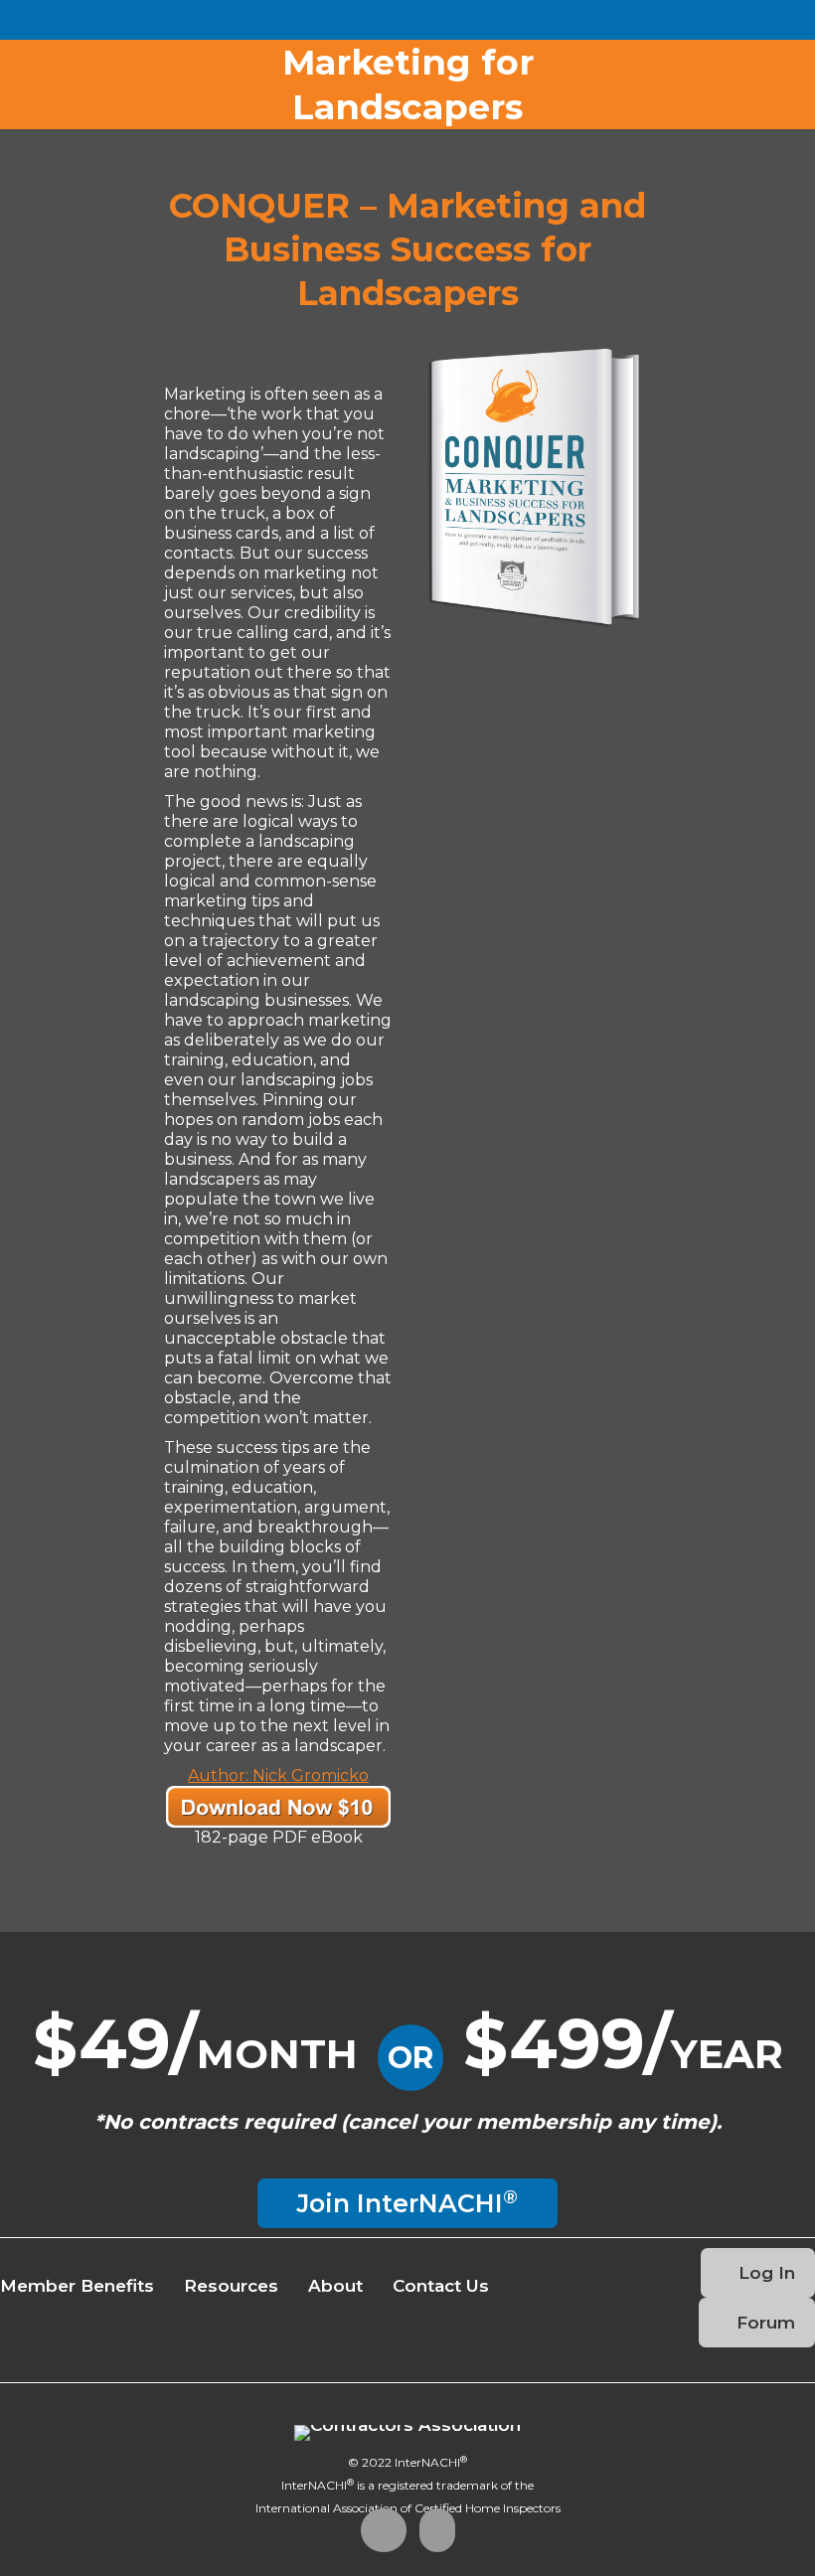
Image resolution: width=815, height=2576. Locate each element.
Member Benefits (77, 2286)
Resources (231, 2286)
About (335, 2286)
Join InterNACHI (407, 2202)
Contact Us (441, 2286)
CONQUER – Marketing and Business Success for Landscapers (407, 249)
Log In (764, 2273)
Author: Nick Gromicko (278, 1775)
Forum (763, 2323)
